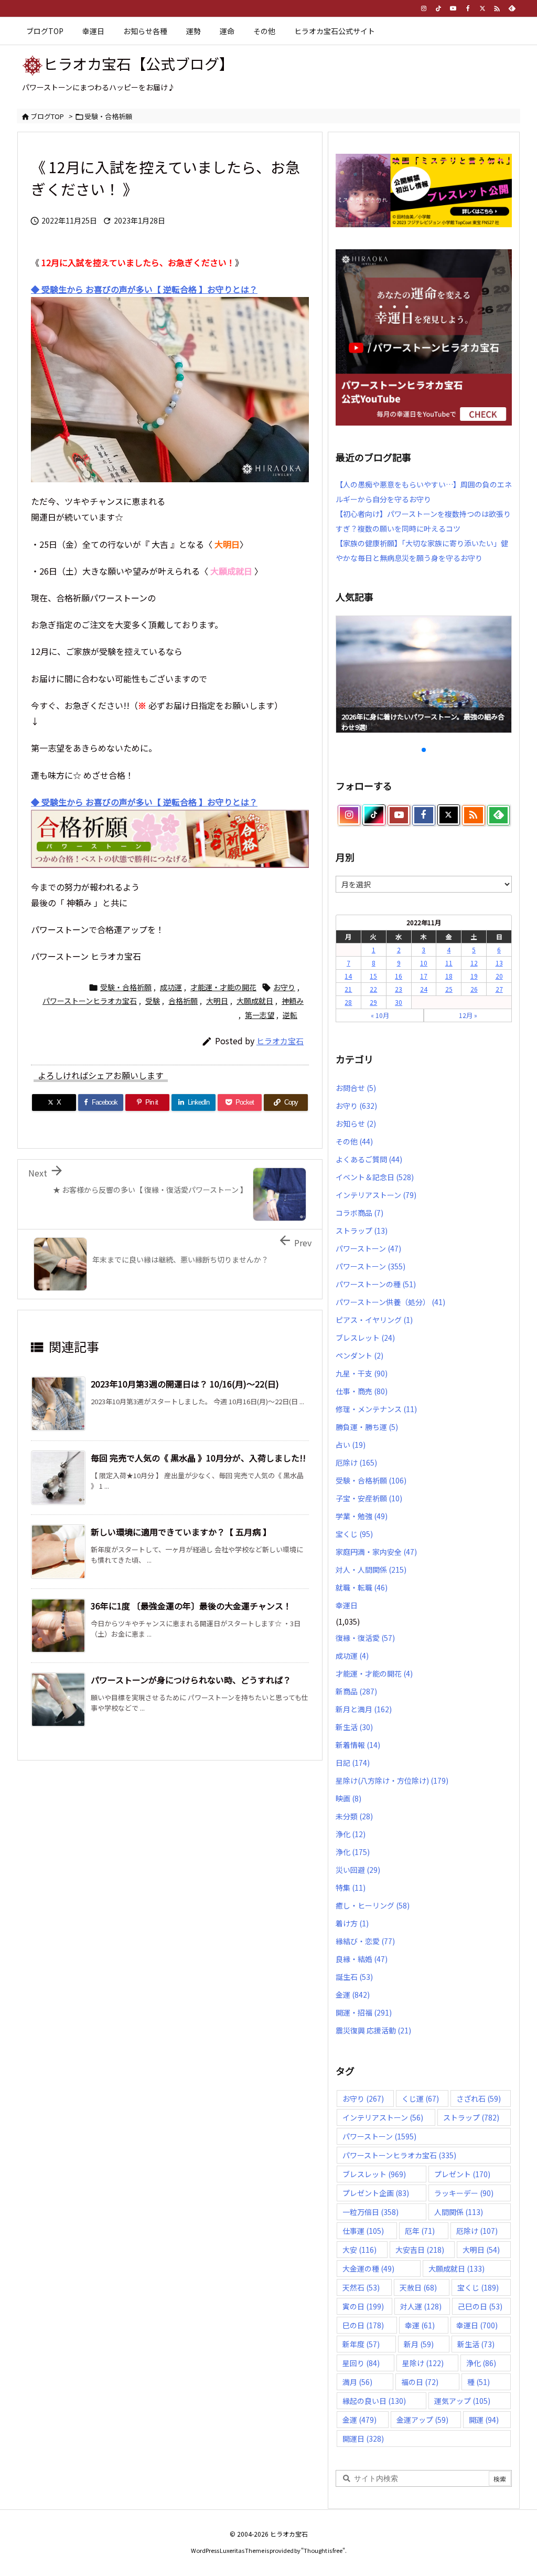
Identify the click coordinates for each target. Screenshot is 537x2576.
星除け (423, 2363)
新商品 (356, 1691)
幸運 (420, 2325)
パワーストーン (368, 1248)
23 (399, 989)
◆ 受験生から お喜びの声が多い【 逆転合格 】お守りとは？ (144, 289)
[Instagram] (424, 8)
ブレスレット (365, 1338)
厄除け (356, 1462)
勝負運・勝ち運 (367, 1427)
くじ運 (420, 2098)
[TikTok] (438, 8)
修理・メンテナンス (376, 1409)
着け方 (352, 1923)
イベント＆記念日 (375, 1177)
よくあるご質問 (369, 1159)
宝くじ (354, 1534)
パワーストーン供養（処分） (390, 1302)
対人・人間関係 (371, 1570)
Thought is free (323, 2550)
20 (499, 976)
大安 (359, 2250)
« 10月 (380, 1015)
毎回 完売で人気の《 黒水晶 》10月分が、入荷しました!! (198, 1458)
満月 (357, 2382)
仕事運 (363, 2231)
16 (399, 976)
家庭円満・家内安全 (376, 1552)
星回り (361, 2363)
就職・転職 (362, 1587)
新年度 (361, 2344)
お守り (284, 987)
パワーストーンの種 (376, 1284)
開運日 (363, 2439)
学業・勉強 (362, 1516)
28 (348, 1002)
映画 (348, 1798)
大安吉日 (420, 2250)
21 (348, 989)
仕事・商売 (362, 1391)
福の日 (420, 2382)
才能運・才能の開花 (223, 987)
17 (424, 976)
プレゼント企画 (376, 2193)
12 (474, 963)
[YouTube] (453, 8)
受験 (153, 1001)
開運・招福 (364, 2012)
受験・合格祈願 (108, 116)
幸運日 (347, 1605)
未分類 (354, 1816)
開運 (484, 2420)
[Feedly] (512, 8)
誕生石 (354, 1977)
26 (474, 989)
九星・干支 (362, 1373)
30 (399, 1002)
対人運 (421, 2306)
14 (348, 976)
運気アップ (462, 2401)
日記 (353, 1763)
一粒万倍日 (370, 2212)
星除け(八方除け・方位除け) (392, 1780)
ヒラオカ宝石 (280, 1041)
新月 (419, 2344)
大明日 (217, 1001)
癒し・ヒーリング (373, 1905)
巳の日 (363, 2325)
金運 (353, 1995)
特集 (351, 1888)
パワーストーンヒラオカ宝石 (90, 1001)
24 (424, 989)
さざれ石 (479, 2098)
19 (474, 976)
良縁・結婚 (362, 1959)
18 (449, 976)
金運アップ (422, 2420)
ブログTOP (47, 116)
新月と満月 (364, 1709)
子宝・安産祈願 (369, 1498)
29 (373, 1002)
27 (499, 989)
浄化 (351, 1834)
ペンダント (359, 1355)
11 (449, 963)
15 (373, 976)
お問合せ (356, 1088)
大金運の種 (368, 2268)
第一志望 (260, 1015)
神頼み (293, 1001)
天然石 (361, 2287)
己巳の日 (480, 2306)
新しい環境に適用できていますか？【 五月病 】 (181, 1532)
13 (499, 963)
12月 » (468, 1015)
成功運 (171, 987)
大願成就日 (255, 1001)
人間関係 (459, 2212)
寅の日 (363, 2306)
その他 (354, 1141)
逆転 (290, 1015)
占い (351, 1445)
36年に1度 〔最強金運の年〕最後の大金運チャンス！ (191, 1606)
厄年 (420, 2231)
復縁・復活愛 (365, 1638)
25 (449, 989)
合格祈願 (183, 1001)
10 (424, 963)
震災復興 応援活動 (373, 2030)
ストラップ (362, 1231)
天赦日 (418, 2287)
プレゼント (462, 2174)
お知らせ (356, 1123)
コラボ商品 (359, 1213)
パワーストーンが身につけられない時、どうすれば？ (191, 1680)
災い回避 (358, 1870)
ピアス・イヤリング (374, 1320)
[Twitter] (482, 8)
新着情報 (358, 1745)
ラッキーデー (464, 2193)
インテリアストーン (376, 1195)
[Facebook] (468, 8)
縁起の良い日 (374, 2401)
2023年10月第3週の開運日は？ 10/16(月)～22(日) (185, 1384)
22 (373, 989)
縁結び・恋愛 (365, 1941)
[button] (353, 672)
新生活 (354, 1727)
